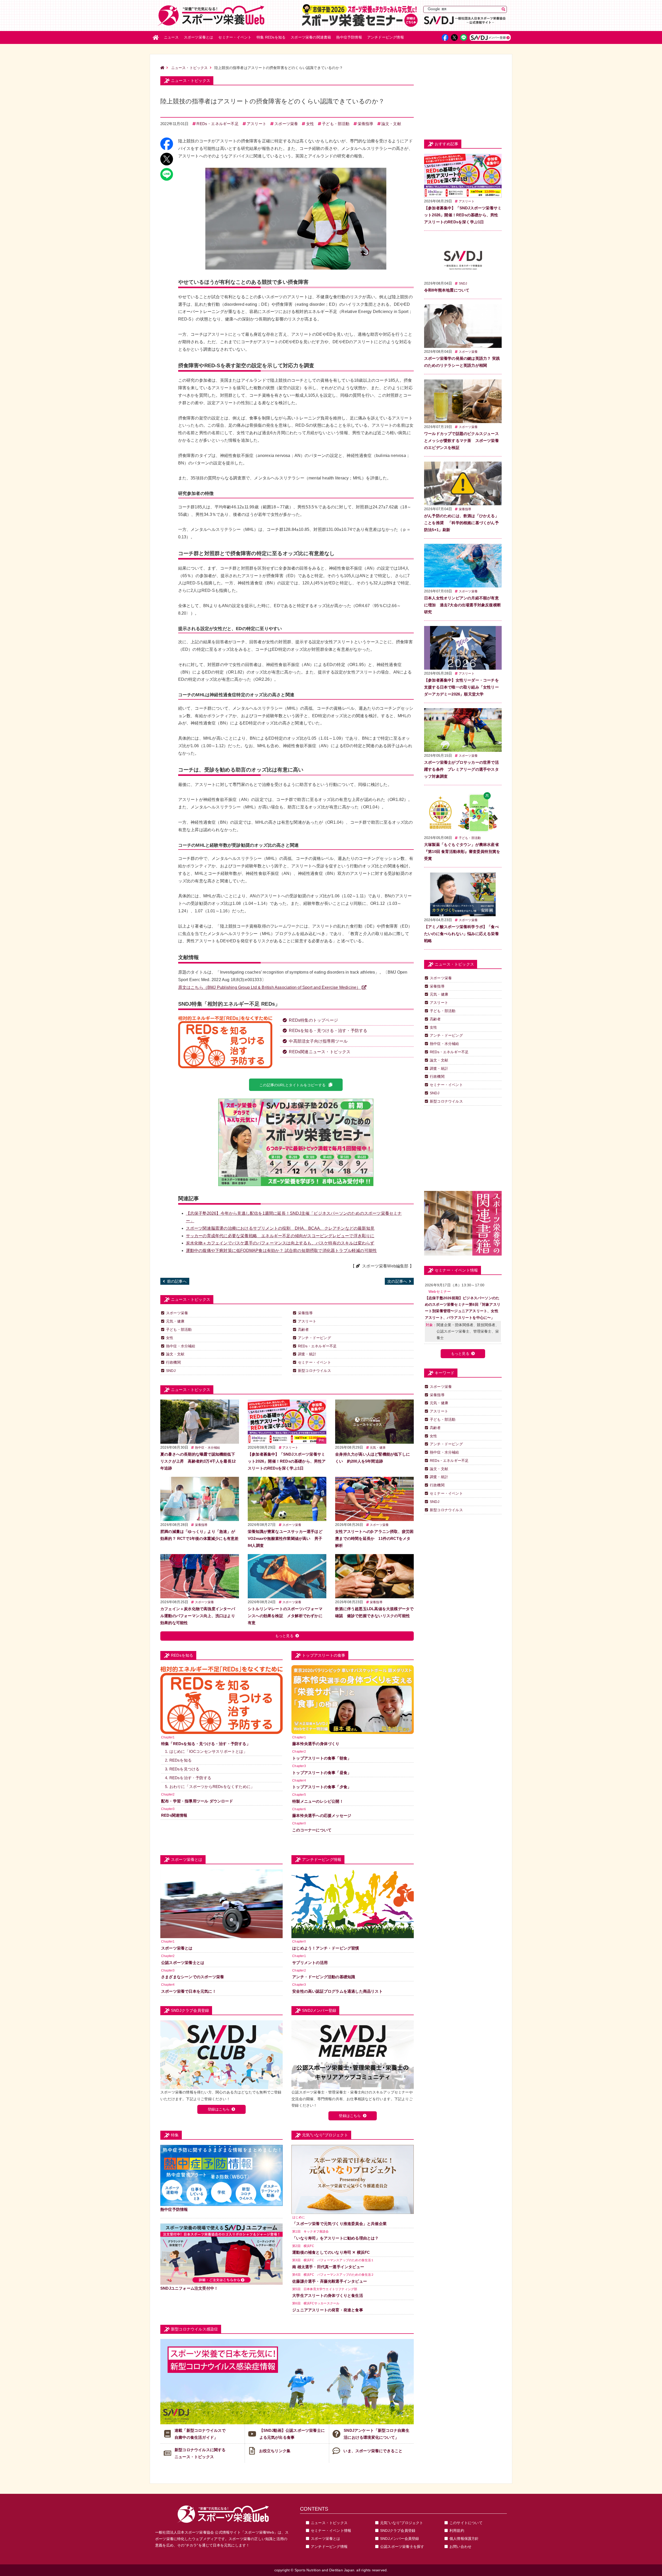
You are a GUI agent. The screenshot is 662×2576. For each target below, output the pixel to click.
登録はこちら (219, 2109)
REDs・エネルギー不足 (217, 124)
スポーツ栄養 (286, 124)
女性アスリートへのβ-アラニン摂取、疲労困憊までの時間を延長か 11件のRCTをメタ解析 (374, 1538)
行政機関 (173, 1362)
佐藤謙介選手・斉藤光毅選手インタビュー (330, 2281)
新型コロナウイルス (314, 1371)
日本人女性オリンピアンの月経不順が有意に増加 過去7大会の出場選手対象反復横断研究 (462, 605)
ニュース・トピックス (190, 68)
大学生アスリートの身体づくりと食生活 (328, 2295)
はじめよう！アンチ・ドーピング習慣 (326, 1948)
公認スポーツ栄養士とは (183, 1963)
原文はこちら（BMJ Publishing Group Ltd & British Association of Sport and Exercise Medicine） (269, 987)
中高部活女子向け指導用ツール (318, 1041)
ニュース (171, 37)
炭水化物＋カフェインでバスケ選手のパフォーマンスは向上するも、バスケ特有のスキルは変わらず (280, 1243)
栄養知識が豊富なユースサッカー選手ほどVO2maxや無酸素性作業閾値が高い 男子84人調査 (285, 1538)
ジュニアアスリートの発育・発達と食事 (328, 2310)
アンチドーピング (386, 37)
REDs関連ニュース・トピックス (320, 1052)
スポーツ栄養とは (199, 37)
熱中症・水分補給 (181, 1346)
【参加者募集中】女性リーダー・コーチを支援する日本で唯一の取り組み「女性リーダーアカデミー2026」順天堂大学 (461, 687)
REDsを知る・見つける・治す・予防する (328, 1031)
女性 (310, 124)
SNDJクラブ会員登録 (398, 2531)
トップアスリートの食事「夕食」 (322, 1787)
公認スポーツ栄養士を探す (402, 2547)
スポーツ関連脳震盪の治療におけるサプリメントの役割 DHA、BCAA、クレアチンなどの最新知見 (280, 1228)
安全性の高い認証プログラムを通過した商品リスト (337, 1991)
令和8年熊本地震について (447, 290)
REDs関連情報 (174, 1815)
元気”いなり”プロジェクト (402, 2523)
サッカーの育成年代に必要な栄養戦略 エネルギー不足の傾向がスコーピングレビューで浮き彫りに (280, 1236)
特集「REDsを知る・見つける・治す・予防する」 (206, 1744)
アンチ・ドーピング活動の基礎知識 (324, 1977)
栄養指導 (366, 124)
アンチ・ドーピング (314, 1338)
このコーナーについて (312, 1830)
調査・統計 (307, 1354)
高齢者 (303, 1329)
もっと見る (284, 1636)
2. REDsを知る (178, 1760)
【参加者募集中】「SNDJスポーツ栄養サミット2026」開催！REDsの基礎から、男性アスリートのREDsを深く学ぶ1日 (287, 1461)
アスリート (257, 124)
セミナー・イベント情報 (331, 2531)
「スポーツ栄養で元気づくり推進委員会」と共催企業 (339, 2224)
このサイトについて (466, 2523)
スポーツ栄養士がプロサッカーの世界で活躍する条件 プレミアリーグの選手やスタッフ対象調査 (461, 769)
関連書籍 (311, 37)
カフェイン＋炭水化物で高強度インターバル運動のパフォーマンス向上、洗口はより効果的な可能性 (198, 1616)
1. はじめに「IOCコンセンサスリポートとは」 (206, 1751)
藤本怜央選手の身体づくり (316, 1744)
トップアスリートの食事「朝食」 (322, 1758)
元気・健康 (175, 1321)
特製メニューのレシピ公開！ (318, 1801)
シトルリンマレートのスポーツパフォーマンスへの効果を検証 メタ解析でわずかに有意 (285, 1616)
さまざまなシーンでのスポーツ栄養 (193, 1977)
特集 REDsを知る (271, 37)
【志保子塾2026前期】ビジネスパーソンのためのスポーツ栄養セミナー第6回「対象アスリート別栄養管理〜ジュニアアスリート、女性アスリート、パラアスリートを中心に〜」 (463, 1308)
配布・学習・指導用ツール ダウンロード (197, 1801)
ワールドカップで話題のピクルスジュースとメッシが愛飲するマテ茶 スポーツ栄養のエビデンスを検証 (461, 441)
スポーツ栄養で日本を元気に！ (189, 1991)
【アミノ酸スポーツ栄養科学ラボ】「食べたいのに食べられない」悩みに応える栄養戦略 (461, 934)
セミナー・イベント (314, 1362)
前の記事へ (177, 1281)
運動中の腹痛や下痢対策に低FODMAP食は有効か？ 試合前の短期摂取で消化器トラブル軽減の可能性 (281, 1251)
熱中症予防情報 (349, 37)
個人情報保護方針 (464, 2539)
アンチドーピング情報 (329, 2547)
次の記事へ (397, 1281)
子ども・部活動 (336, 124)
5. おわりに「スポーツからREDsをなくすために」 (210, 1787)
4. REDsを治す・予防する (188, 1778)
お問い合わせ (460, 2547)
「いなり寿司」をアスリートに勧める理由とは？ (335, 2238)
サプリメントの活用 (310, 1963)
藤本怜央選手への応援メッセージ (322, 1816)
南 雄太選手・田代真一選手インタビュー (328, 2267)
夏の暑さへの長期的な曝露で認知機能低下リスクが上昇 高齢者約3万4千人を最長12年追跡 (198, 1461)
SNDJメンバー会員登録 (400, 2539)
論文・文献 (391, 124)
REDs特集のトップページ (313, 1020)
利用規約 (457, 2531)
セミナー (235, 37)
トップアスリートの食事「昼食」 (322, 1773)
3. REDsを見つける (182, 1769)
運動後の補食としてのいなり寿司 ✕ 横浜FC (331, 2252)
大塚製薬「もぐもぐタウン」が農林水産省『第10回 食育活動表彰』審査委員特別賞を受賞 (462, 851)
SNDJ (171, 1371)
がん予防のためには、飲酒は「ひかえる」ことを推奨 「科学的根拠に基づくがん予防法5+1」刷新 (461, 523)
